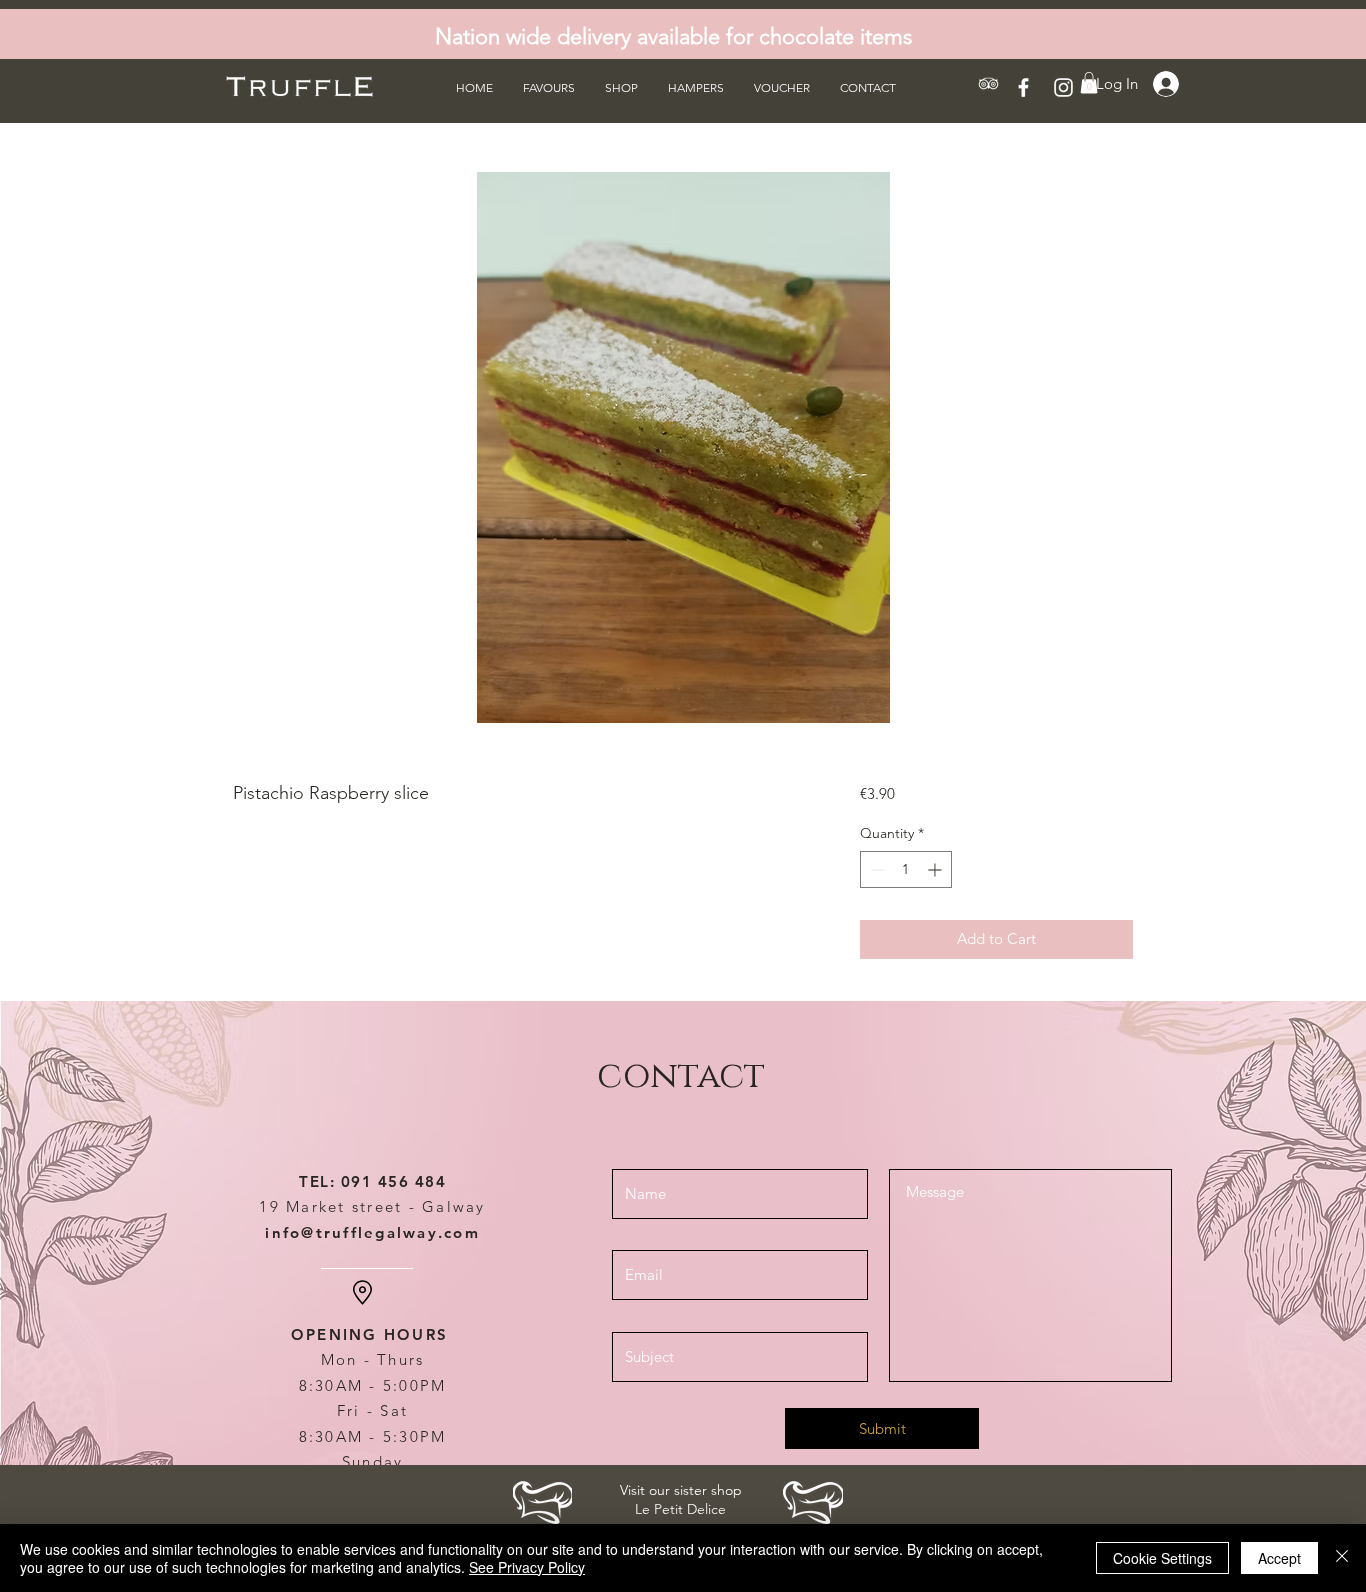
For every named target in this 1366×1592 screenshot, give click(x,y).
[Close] (1342, 1558)
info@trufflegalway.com (372, 1232)
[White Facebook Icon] (1023, 87)
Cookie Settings (1162, 1558)
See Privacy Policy (527, 1567)
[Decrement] (875, 869)
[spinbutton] (906, 869)
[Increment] (936, 869)
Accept (1279, 1558)
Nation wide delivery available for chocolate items (673, 36)
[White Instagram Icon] (1063, 87)
